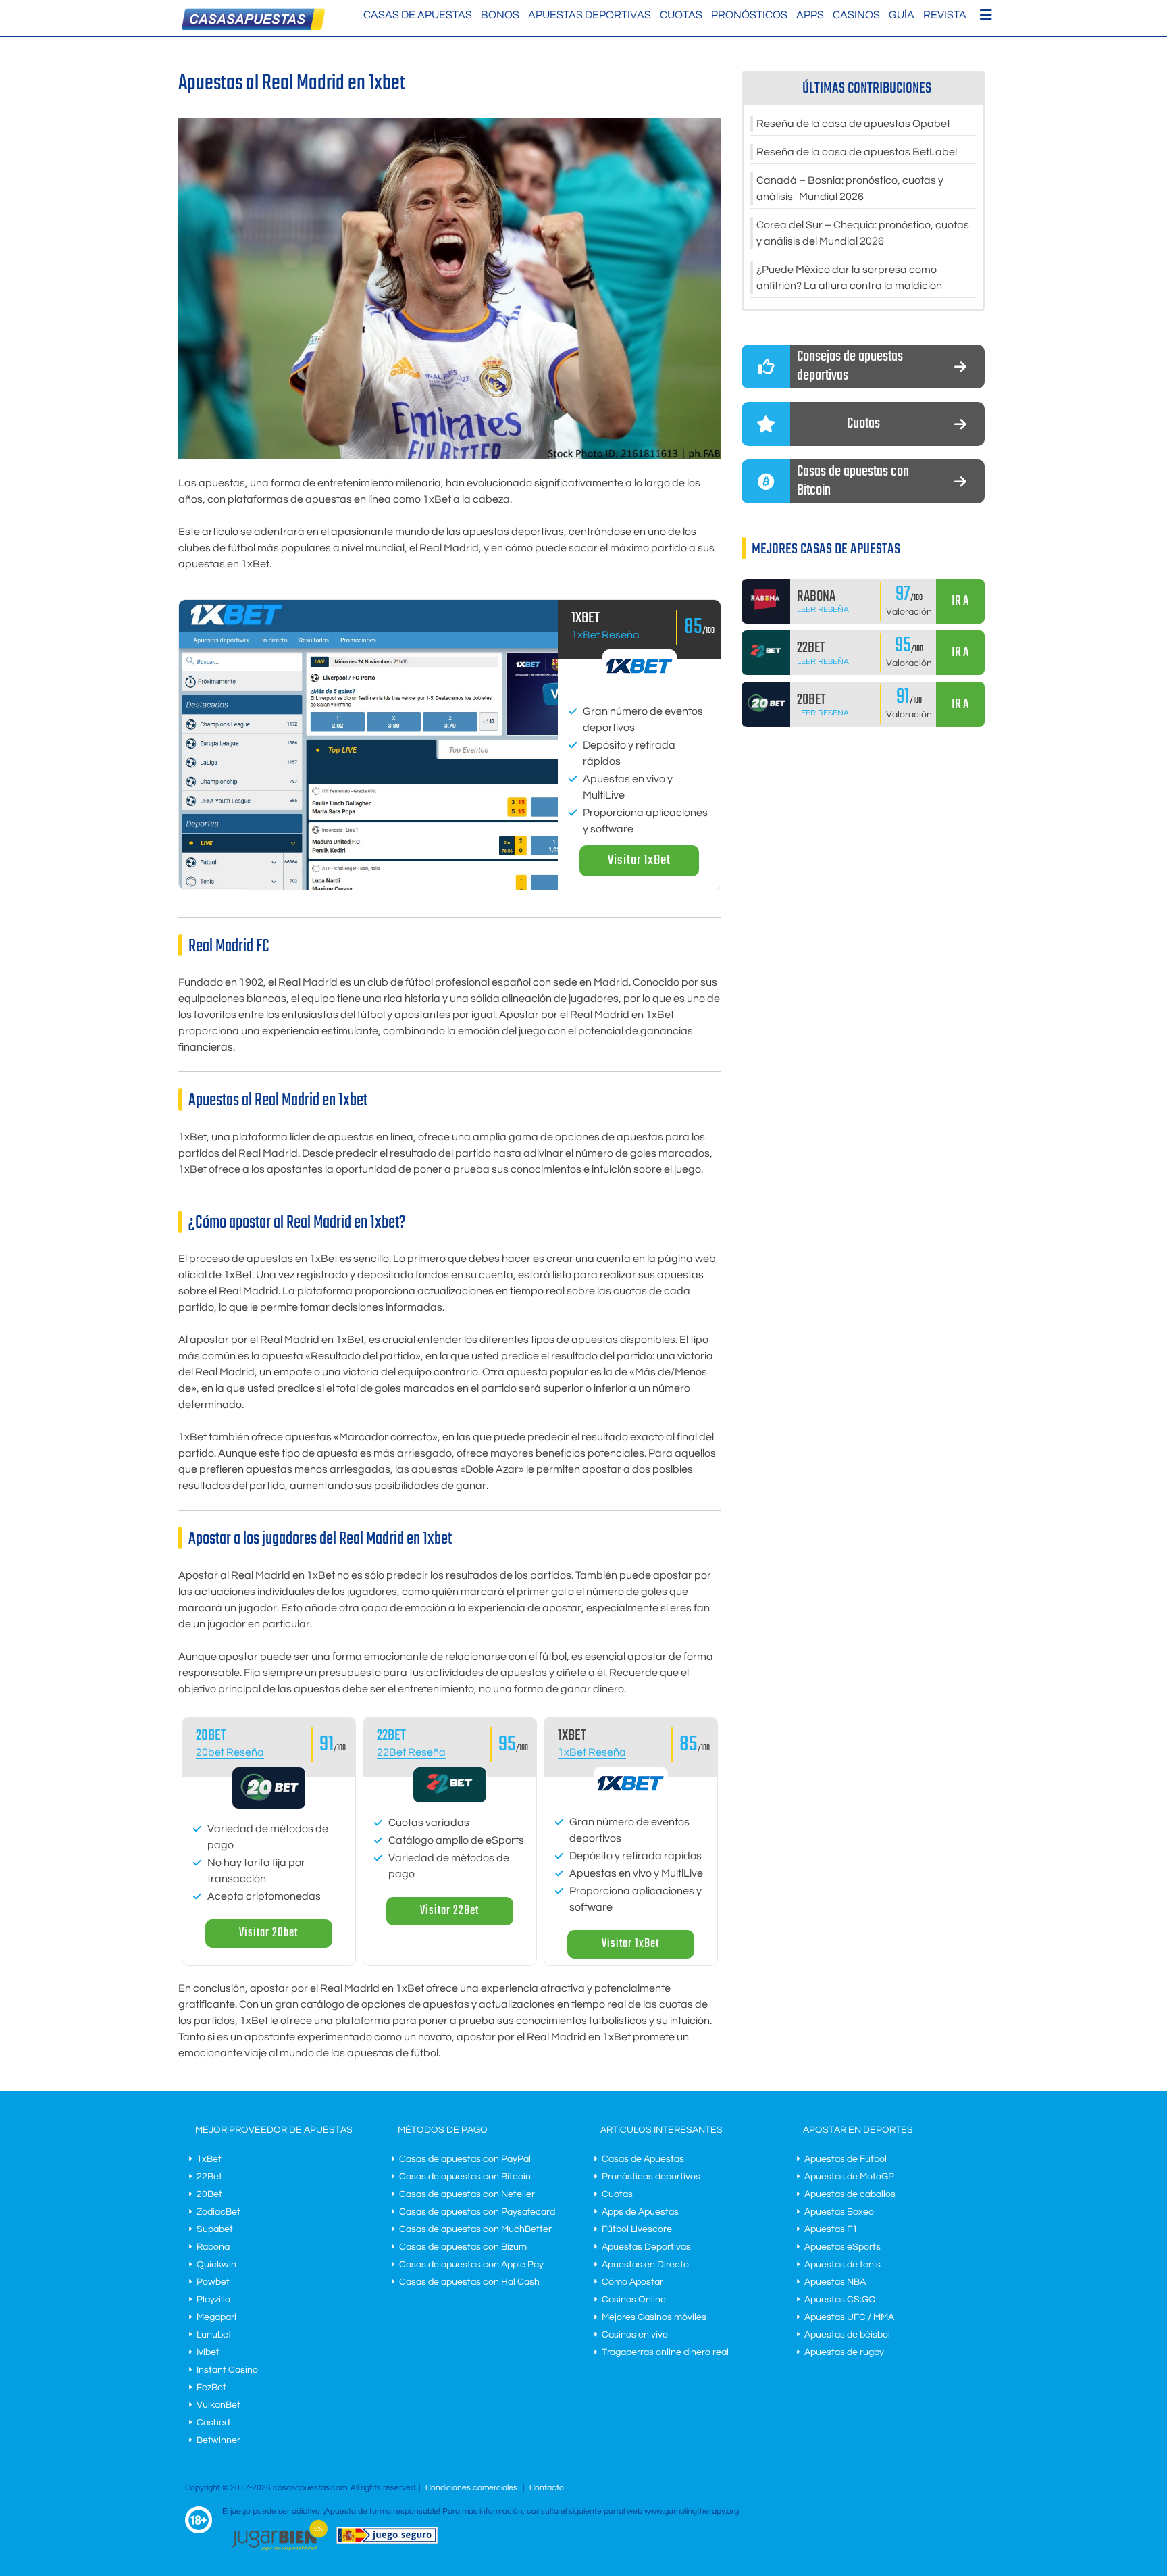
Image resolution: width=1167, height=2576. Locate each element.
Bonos (500, 15)
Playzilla (213, 2300)
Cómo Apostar (632, 2282)
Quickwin (216, 2265)
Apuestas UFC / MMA (849, 2317)
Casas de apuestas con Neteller (467, 2194)
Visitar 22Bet (449, 1911)
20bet (211, 1736)
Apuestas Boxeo (839, 2212)
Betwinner (218, 2440)
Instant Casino (227, 2370)
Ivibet (208, 2352)
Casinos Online (634, 2300)
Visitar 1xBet (639, 860)
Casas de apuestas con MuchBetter (475, 2229)
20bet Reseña (230, 1752)
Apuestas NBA (835, 2282)
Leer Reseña (823, 610)
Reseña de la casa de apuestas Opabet (853, 124)
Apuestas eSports (842, 2247)
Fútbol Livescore (637, 2229)
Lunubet (214, 2335)
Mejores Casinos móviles (654, 2317)
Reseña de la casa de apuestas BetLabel (857, 152)
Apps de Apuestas (640, 2212)
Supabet (215, 2229)
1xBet (209, 2159)
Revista (945, 15)
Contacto (547, 2488)
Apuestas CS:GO (840, 2300)
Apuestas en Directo (645, 2265)
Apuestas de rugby (844, 2352)
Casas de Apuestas (418, 15)
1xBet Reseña (605, 635)
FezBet (211, 2388)
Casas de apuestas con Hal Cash (469, 2282)
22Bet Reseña (411, 1752)
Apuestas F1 (831, 2229)
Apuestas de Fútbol (846, 2159)
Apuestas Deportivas (590, 15)
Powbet (213, 2282)
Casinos (856, 15)
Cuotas (681, 15)
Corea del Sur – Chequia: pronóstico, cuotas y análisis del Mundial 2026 (863, 233)
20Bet (209, 2194)
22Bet (391, 1736)
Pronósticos (749, 15)
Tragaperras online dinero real (665, 2352)
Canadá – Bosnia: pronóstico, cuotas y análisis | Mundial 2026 (850, 188)
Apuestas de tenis (842, 2265)
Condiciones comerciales (472, 2488)
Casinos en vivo (635, 2335)
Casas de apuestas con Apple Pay (471, 2265)
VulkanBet (218, 2405)
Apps (810, 15)
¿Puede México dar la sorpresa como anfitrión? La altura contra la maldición (849, 278)
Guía (902, 15)
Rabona (213, 2247)
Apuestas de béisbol (847, 2335)
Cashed (213, 2423)
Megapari (216, 2317)
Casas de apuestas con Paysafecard (477, 2212)
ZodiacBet (218, 2212)
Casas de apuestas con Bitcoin (465, 2177)
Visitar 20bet (268, 1933)
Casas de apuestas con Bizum (463, 2247)
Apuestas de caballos (850, 2194)
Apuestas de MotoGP (849, 2177)
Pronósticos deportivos (651, 2177)
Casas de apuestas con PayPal (465, 2159)
